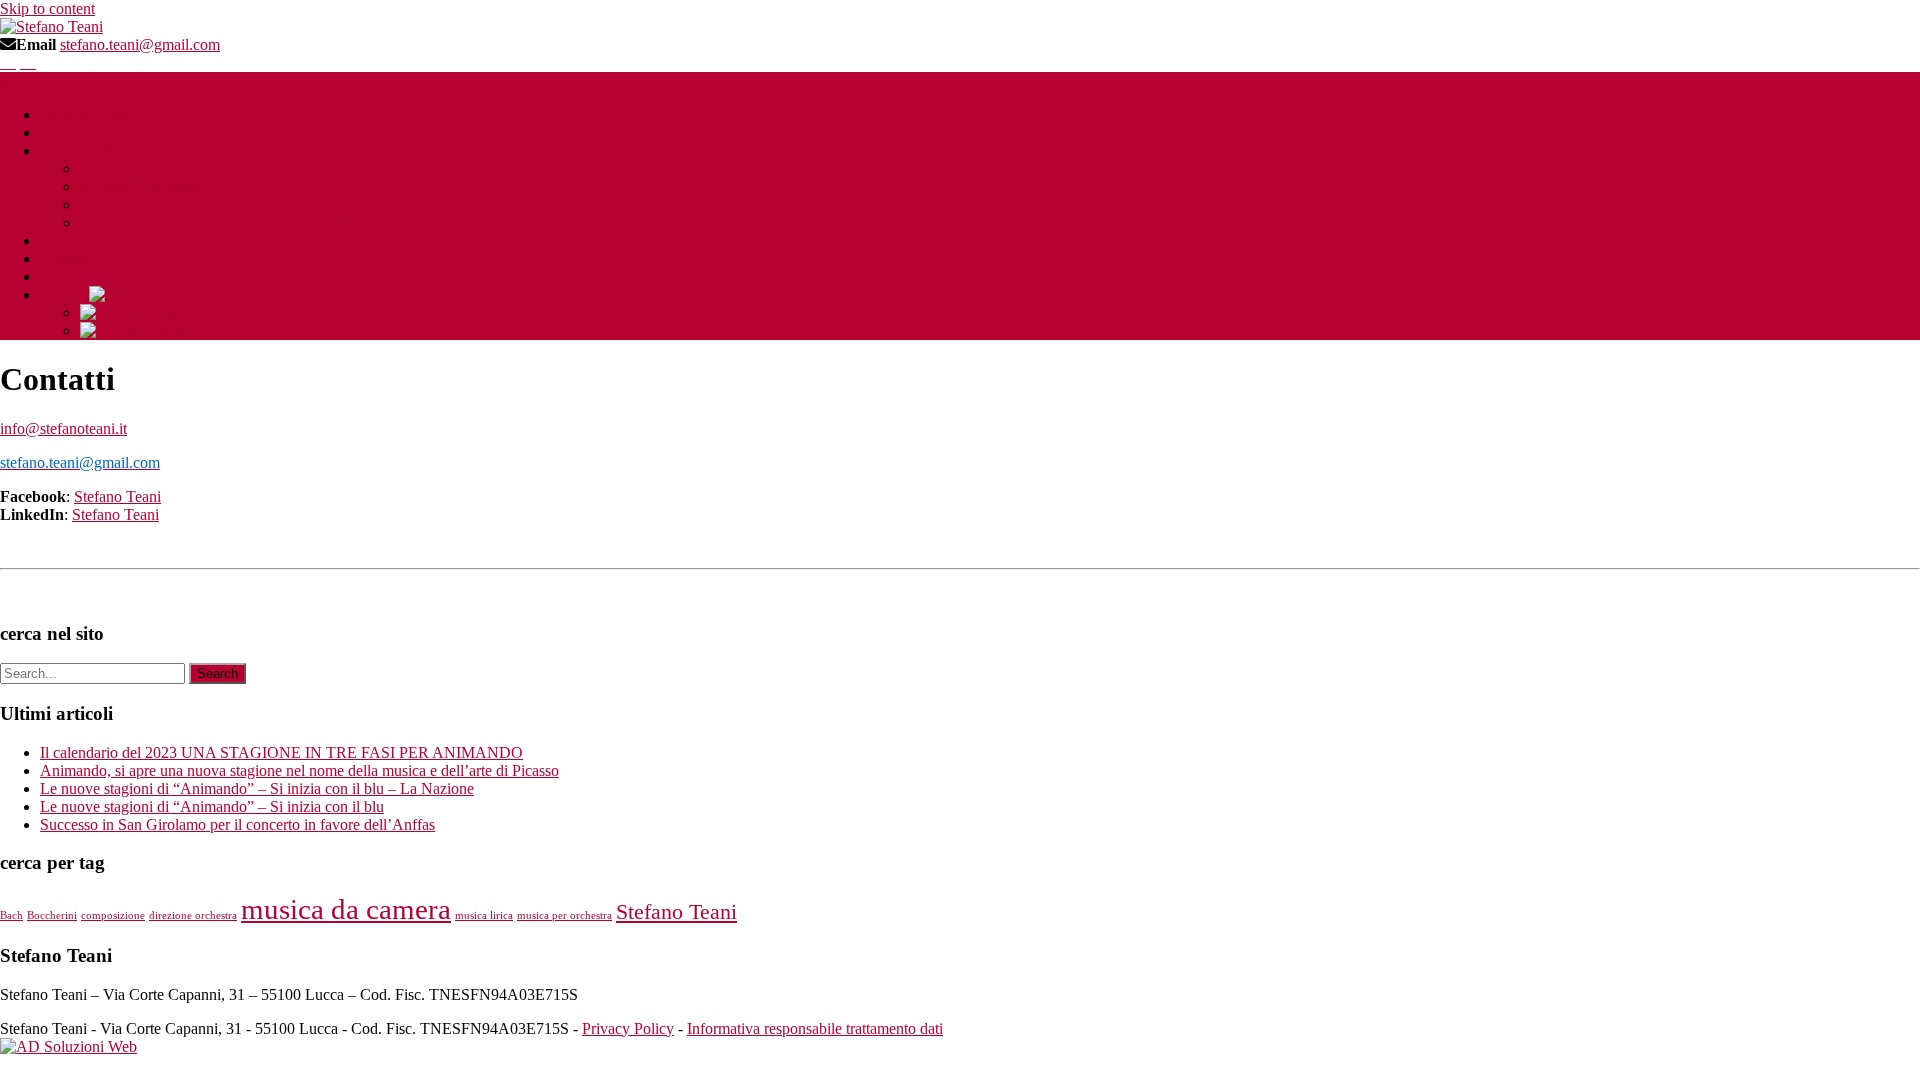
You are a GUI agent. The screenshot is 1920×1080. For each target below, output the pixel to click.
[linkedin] (28, 62)
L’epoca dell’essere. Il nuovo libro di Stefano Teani (241, 222)
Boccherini (52, 915)
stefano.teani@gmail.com (140, 44)
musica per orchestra (564, 915)
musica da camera (346, 909)
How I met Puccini (139, 168)
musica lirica (484, 915)
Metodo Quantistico (142, 186)
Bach (11, 915)
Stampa (63, 258)
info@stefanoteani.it (63, 428)
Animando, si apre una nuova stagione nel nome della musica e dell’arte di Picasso (299, 770)
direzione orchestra (193, 915)
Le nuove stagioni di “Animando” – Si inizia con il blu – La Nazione (257, 788)
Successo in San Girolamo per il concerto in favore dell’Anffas (237, 824)
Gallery (63, 240)
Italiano (168, 312)
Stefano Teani (83, 114)
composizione (113, 915)
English (170, 330)
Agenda (65, 132)
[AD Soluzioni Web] (68, 1046)
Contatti (65, 276)
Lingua (64, 294)
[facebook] (8, 62)
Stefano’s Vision (91, 150)
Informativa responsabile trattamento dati (815, 1028)
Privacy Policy (628, 1028)
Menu (18, 80)
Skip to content (47, 8)
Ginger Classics (129, 204)
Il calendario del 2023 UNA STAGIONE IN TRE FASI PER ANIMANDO (281, 752)
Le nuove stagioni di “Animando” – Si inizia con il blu (212, 806)
